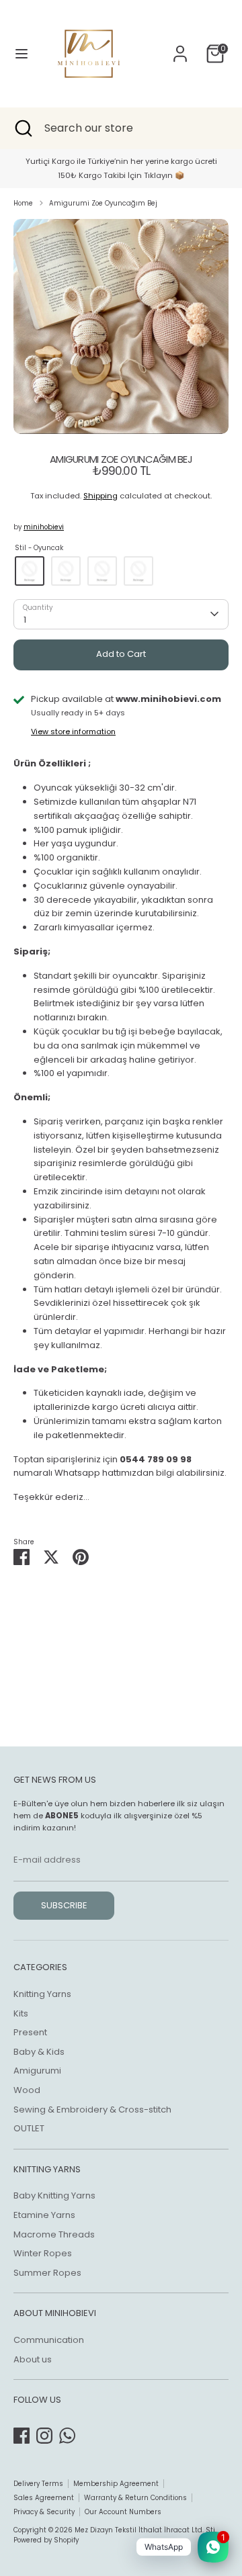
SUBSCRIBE (64, 1905)
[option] (121, 326)
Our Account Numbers (123, 2512)
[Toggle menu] (22, 54)
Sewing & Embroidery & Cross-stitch (92, 2109)
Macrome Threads (54, 2234)
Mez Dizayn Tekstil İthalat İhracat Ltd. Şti (145, 2530)
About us (33, 2359)
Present (30, 2032)
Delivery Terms (38, 2484)
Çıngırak (66, 571)
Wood (27, 2090)
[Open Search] (22, 128)
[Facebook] (22, 2436)
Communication (49, 2340)
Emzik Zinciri (102, 571)
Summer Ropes (47, 2273)
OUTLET (29, 2128)
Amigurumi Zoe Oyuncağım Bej (103, 203)
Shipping (100, 496)
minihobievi (44, 527)
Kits (21, 2013)
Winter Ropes (43, 2253)
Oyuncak (30, 571)
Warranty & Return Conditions (135, 2498)
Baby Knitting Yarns (54, 2195)
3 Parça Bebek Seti (138, 571)
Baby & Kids (39, 2052)
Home (23, 203)
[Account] (180, 47)
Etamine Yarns (44, 2215)
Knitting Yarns (42, 1994)
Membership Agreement (116, 2484)
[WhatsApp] (67, 2436)
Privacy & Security (44, 2512)
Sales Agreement (44, 2498)
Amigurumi (37, 2071)
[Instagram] (44, 2436)
